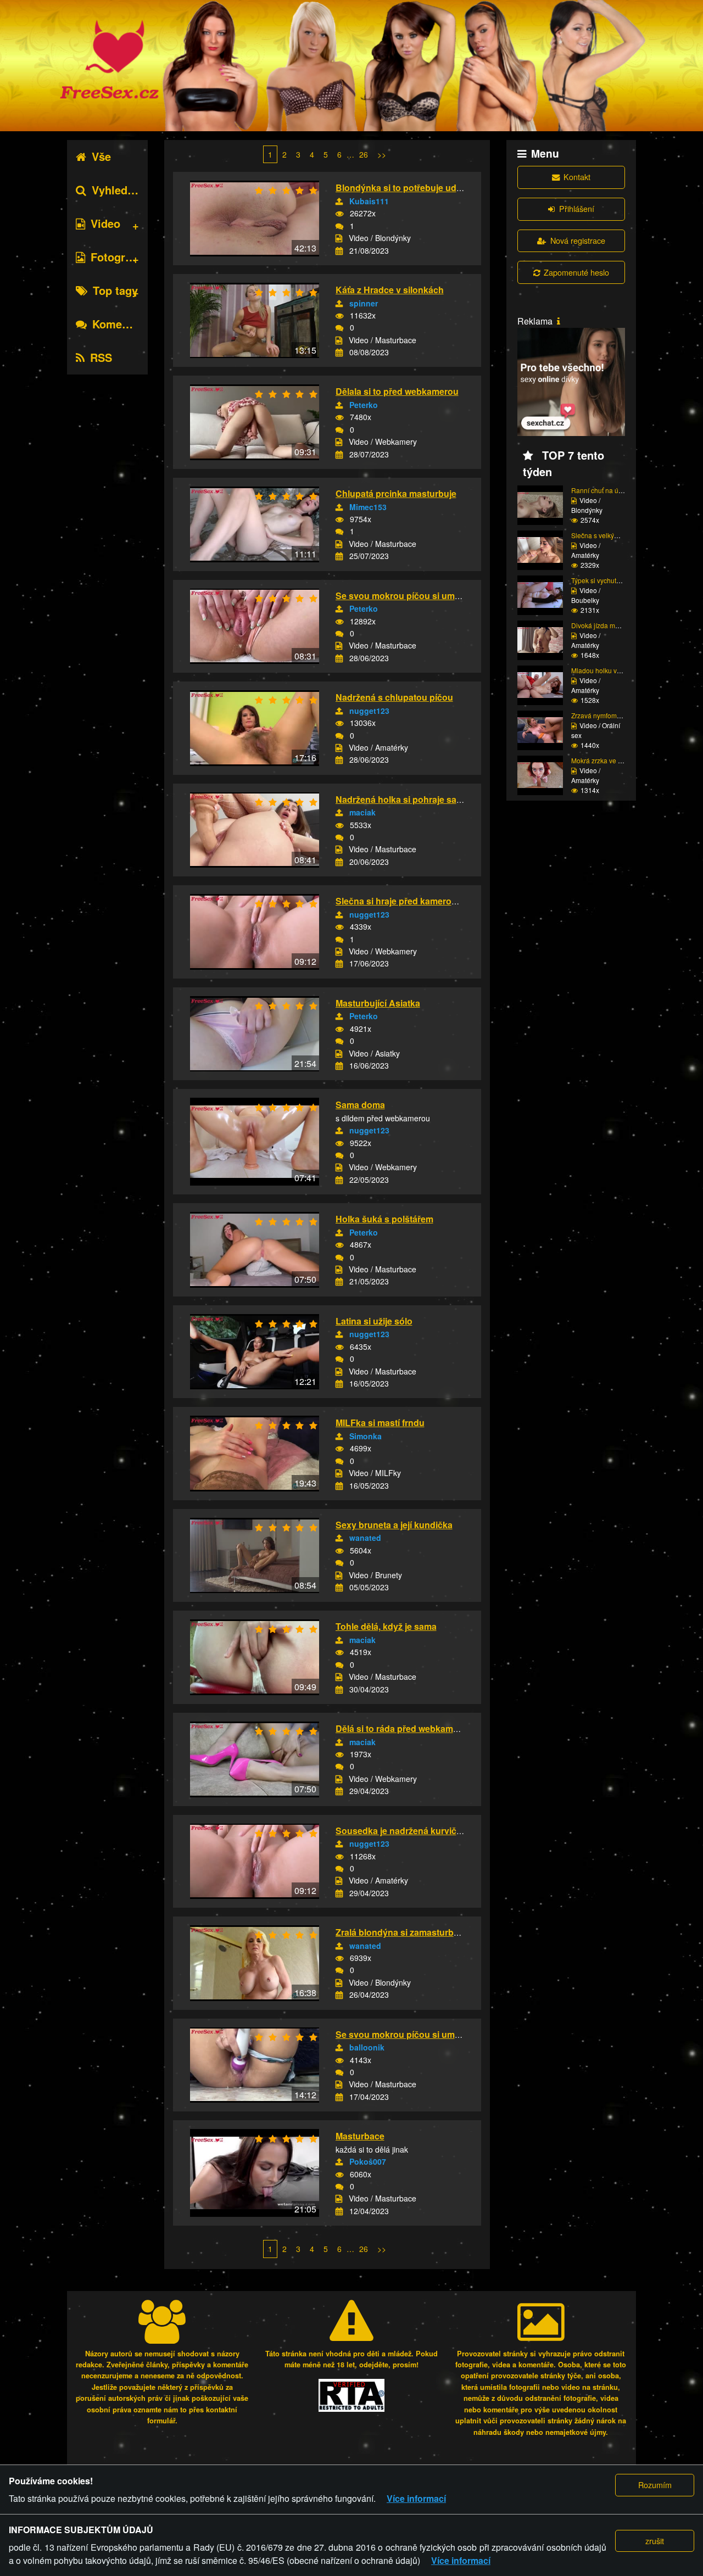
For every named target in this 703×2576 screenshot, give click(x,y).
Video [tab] (105, 223)
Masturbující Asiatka (378, 1003)
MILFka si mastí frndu (380, 1423)
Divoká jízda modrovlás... (609, 625)
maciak (362, 812)
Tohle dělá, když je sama (386, 1626)
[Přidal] (339, 202)
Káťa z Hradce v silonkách (390, 290)
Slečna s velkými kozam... (609, 535)
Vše (101, 156)
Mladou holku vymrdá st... (609, 670)
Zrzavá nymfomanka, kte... (610, 715)
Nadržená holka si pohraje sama (402, 799)
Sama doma (360, 1105)
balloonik (367, 2047)
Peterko (364, 405)
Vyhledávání (124, 190)
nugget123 (369, 711)
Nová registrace (578, 240)
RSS (101, 357)
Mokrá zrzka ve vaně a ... (608, 760)
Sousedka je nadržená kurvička (401, 1831)
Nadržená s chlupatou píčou (394, 697)
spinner (364, 303)
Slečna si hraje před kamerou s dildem (415, 901)
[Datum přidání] (339, 251)
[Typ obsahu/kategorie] (339, 238)
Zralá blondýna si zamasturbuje (401, 1932)
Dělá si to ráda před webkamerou (404, 1728)
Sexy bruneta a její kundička (394, 1525)
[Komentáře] (339, 226)
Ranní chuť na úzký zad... (609, 490)
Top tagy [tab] (115, 290)
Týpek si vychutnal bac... (607, 580)
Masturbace (360, 2136)
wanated (365, 1538)
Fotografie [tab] (117, 257)
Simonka (366, 1436)
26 (364, 154)
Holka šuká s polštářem (384, 1219)
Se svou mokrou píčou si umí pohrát (411, 596)
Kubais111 (369, 201)
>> (382, 154)
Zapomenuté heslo (576, 272)
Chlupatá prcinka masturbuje (396, 493)
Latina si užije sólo (374, 1321)
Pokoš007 (368, 2161)
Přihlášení (577, 208)
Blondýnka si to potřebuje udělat (403, 188)
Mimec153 (368, 507)
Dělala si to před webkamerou (397, 391)
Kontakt (577, 177)
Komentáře (121, 324)
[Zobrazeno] (339, 214)
